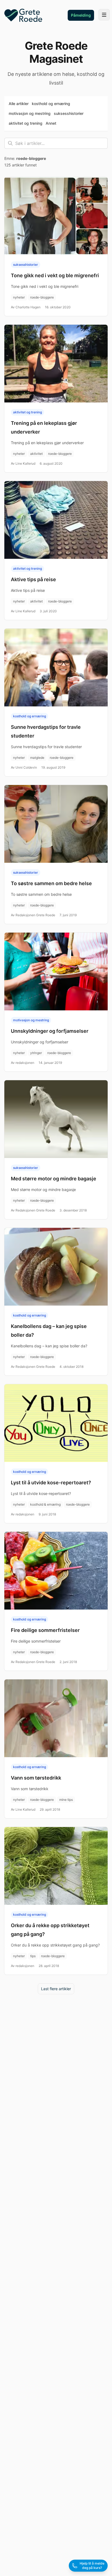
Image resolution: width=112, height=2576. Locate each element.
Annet (51, 123)
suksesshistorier (69, 113)
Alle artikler (19, 104)
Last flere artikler (56, 1989)
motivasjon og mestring (30, 113)
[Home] (23, 15)
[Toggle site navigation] (104, 15)
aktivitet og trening (26, 123)
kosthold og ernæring (51, 104)
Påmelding (81, 15)
